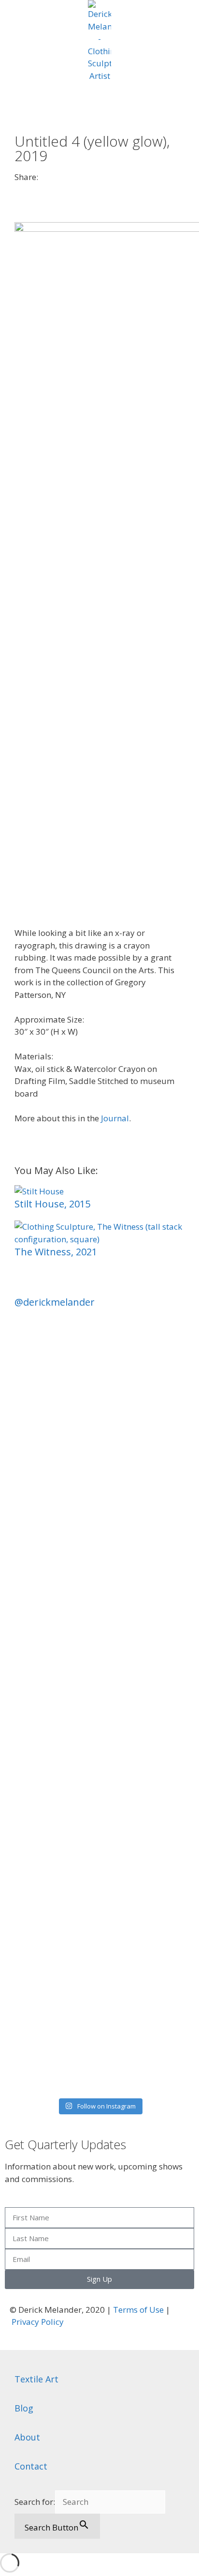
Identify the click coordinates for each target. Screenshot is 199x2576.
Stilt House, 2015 (52, 1204)
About (27, 2437)
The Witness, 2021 (56, 1252)
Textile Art (36, 2379)
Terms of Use (138, 2310)
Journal (115, 1118)
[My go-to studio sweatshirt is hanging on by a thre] (99, 1960)
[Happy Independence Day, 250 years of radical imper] (99, 1704)
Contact (31, 2466)
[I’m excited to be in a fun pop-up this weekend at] (99, 1477)
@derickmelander (55, 1302)
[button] (18, 187)
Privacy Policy (38, 2322)
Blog (24, 2408)
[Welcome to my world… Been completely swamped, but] (99, 1801)
